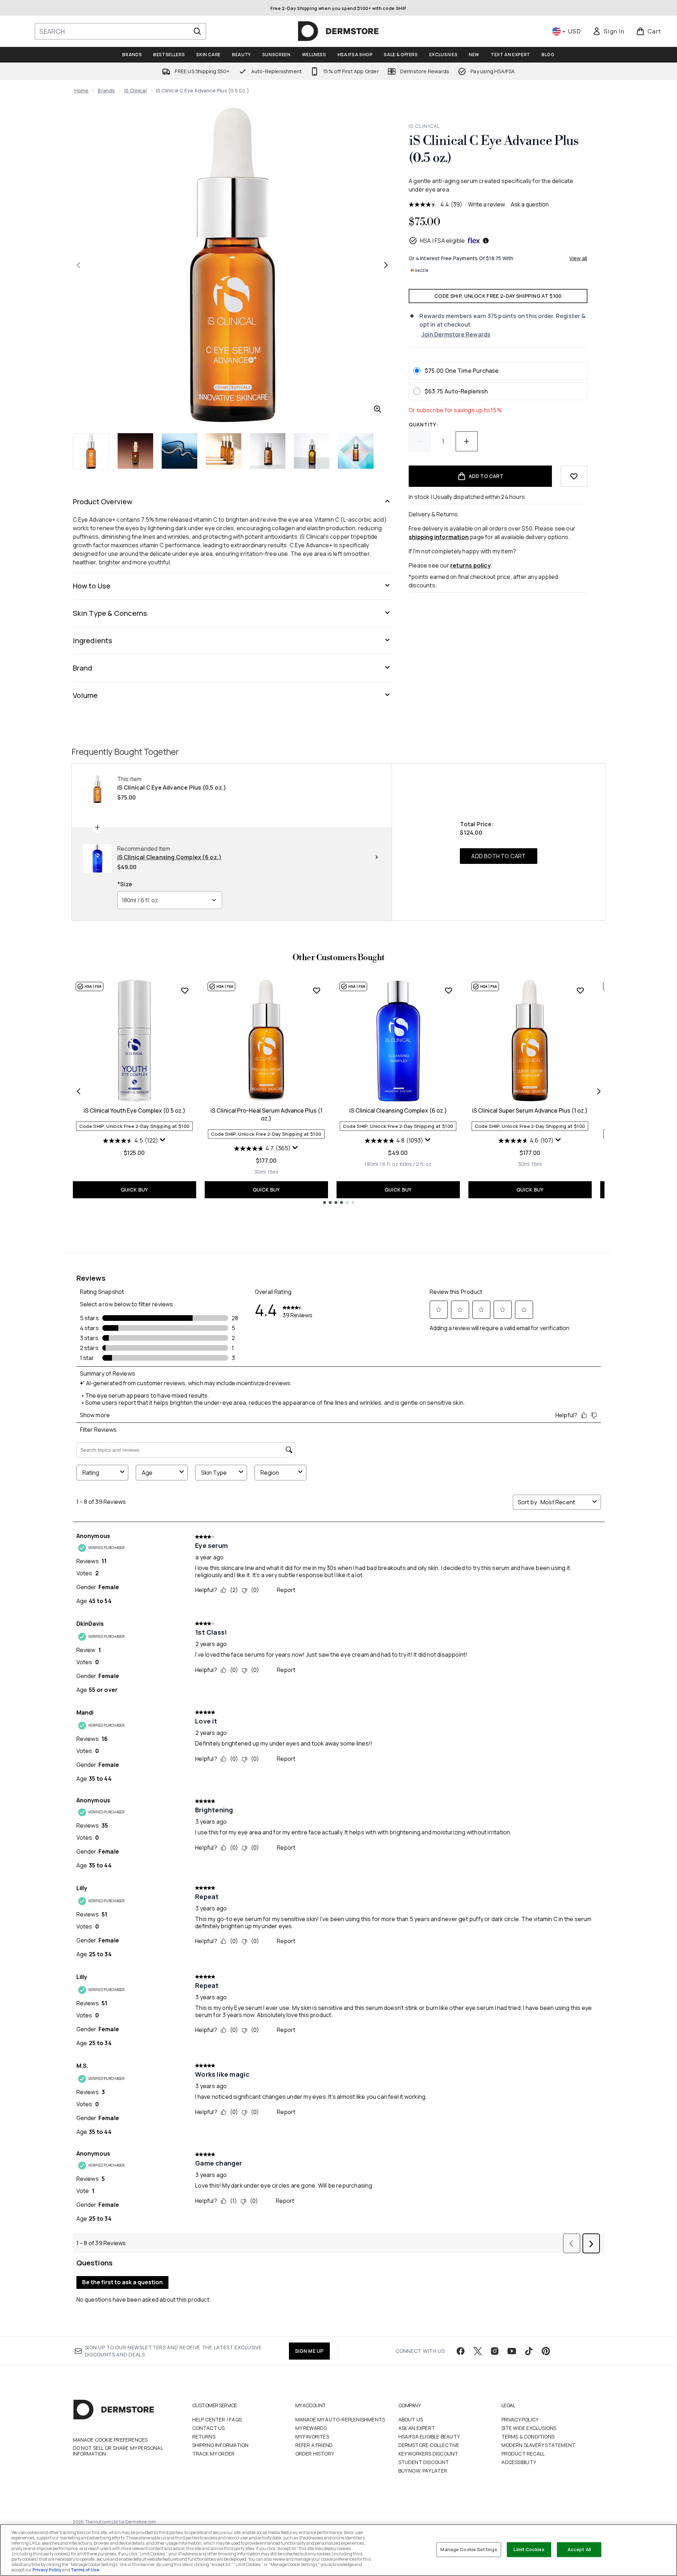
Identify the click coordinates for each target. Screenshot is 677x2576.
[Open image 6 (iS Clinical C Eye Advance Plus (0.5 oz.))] (312, 451)
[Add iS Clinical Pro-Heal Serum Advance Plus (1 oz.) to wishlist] (317, 990)
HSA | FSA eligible (443, 241)
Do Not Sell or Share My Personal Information (118, 2451)
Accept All (579, 2549)
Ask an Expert (417, 2428)
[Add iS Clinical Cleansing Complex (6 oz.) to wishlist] (448, 990)
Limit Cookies (529, 2549)
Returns (204, 2437)
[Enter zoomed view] (377, 409)
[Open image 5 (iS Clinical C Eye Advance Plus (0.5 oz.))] (268, 451)
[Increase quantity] (467, 441)
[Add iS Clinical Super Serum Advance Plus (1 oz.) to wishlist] (580, 990)
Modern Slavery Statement (539, 2445)
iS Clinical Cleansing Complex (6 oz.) (398, 1110)
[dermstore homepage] (338, 31)
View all (578, 258)
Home (82, 90)
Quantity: (423, 424)
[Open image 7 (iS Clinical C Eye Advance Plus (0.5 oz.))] (356, 451)
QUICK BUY (135, 1190)
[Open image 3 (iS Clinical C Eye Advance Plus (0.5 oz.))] (179, 451)
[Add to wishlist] (574, 476)
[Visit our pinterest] (546, 2351)
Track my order (214, 2454)
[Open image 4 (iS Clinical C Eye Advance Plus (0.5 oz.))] (224, 451)
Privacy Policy (520, 2419)
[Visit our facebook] (461, 2351)
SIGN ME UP (309, 2351)
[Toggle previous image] (79, 265)
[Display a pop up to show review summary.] (163, 1140)
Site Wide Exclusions (529, 2428)
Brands (106, 90)
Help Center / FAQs (217, 2419)
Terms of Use (85, 2570)
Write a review (487, 204)
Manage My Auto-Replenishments (340, 2419)
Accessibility (519, 2462)
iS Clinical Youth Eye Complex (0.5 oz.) (135, 1110)
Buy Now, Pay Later (423, 2471)
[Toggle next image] (386, 265)
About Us (411, 2419)
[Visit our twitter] (478, 2351)
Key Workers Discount (428, 2454)
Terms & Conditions (528, 2437)
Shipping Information (221, 2445)
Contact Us (209, 2428)
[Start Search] (197, 31)
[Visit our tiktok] (529, 2351)
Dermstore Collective (429, 2445)
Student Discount (424, 2462)
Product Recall (523, 2454)
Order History (315, 2454)
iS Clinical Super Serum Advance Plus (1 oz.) (530, 1110)
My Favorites (312, 2437)
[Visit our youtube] (512, 2351)
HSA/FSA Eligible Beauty (429, 2437)
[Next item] (599, 1091)
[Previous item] (79, 1091)
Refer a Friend (314, 2445)
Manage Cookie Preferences (110, 2440)
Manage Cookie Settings (469, 2549)
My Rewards (311, 2428)
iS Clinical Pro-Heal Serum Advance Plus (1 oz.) (266, 1114)
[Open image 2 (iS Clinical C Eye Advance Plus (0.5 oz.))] (135, 451)
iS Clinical (136, 90)
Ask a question (530, 204)
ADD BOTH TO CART (498, 856)
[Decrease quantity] (420, 441)
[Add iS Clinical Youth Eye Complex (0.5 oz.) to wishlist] (185, 990)
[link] (608, 31)
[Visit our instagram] (495, 2351)
